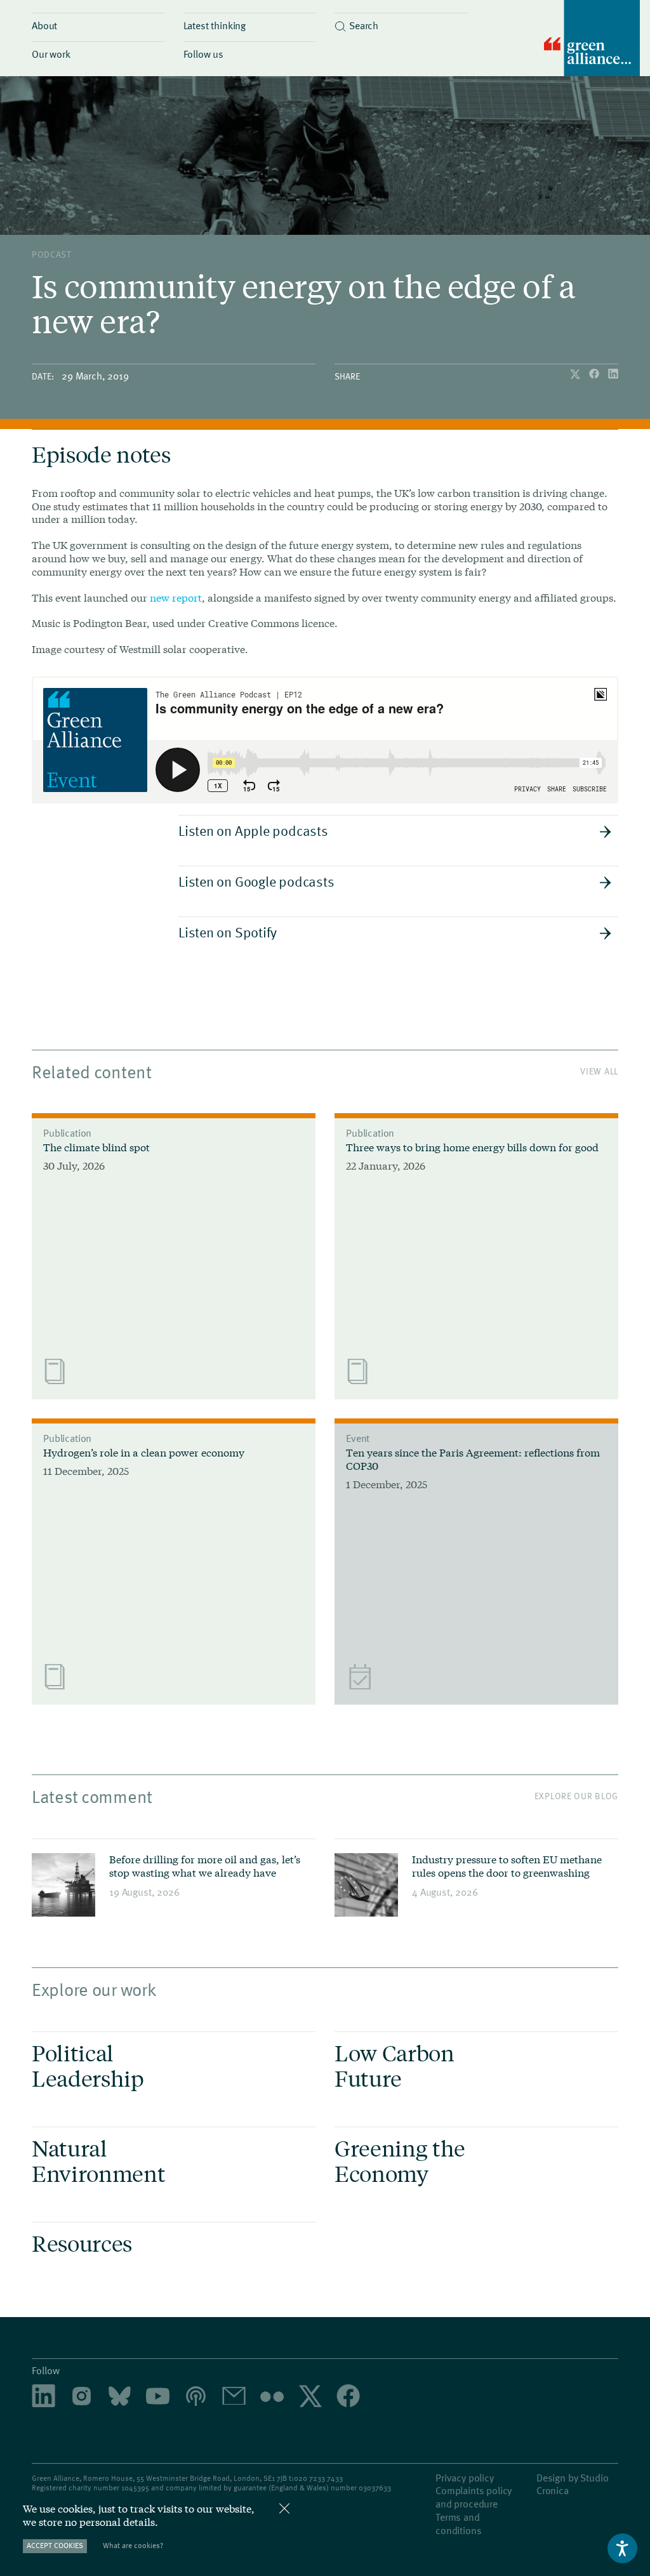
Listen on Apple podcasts (253, 830)
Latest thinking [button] (215, 25)
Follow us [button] (204, 53)
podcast (52, 254)
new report (176, 598)
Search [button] (364, 25)
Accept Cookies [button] (55, 2545)
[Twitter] (576, 375)
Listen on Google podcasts (256, 881)
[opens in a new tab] (82, 2397)
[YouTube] (158, 2397)
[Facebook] (595, 375)
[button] (401, 22)
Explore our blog (576, 1796)
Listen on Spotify (228, 932)
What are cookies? (133, 2545)
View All (599, 1071)
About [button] (44, 25)
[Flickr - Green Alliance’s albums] (272, 2397)
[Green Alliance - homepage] (592, 40)
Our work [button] (51, 53)
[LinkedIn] (613, 375)
